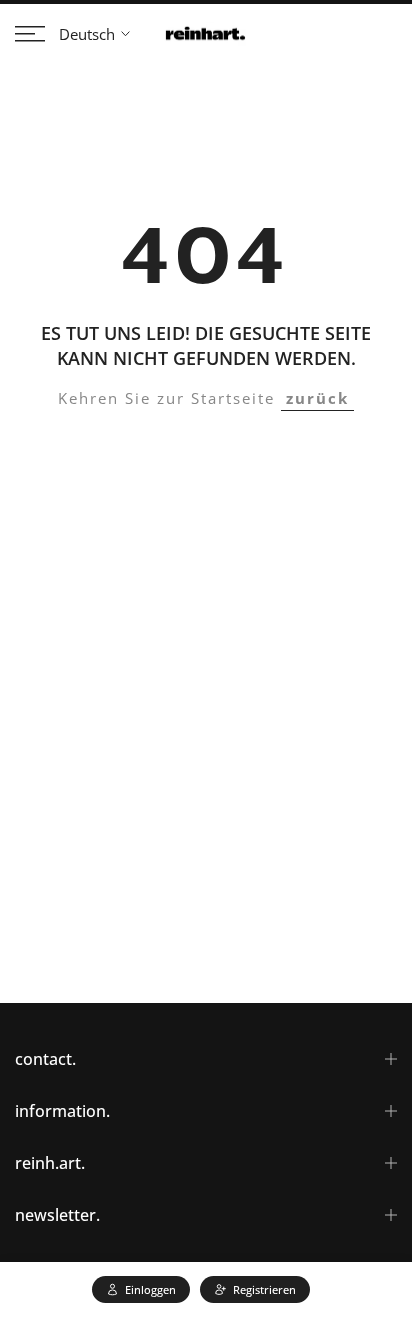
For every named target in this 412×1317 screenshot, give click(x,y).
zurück (317, 398)
